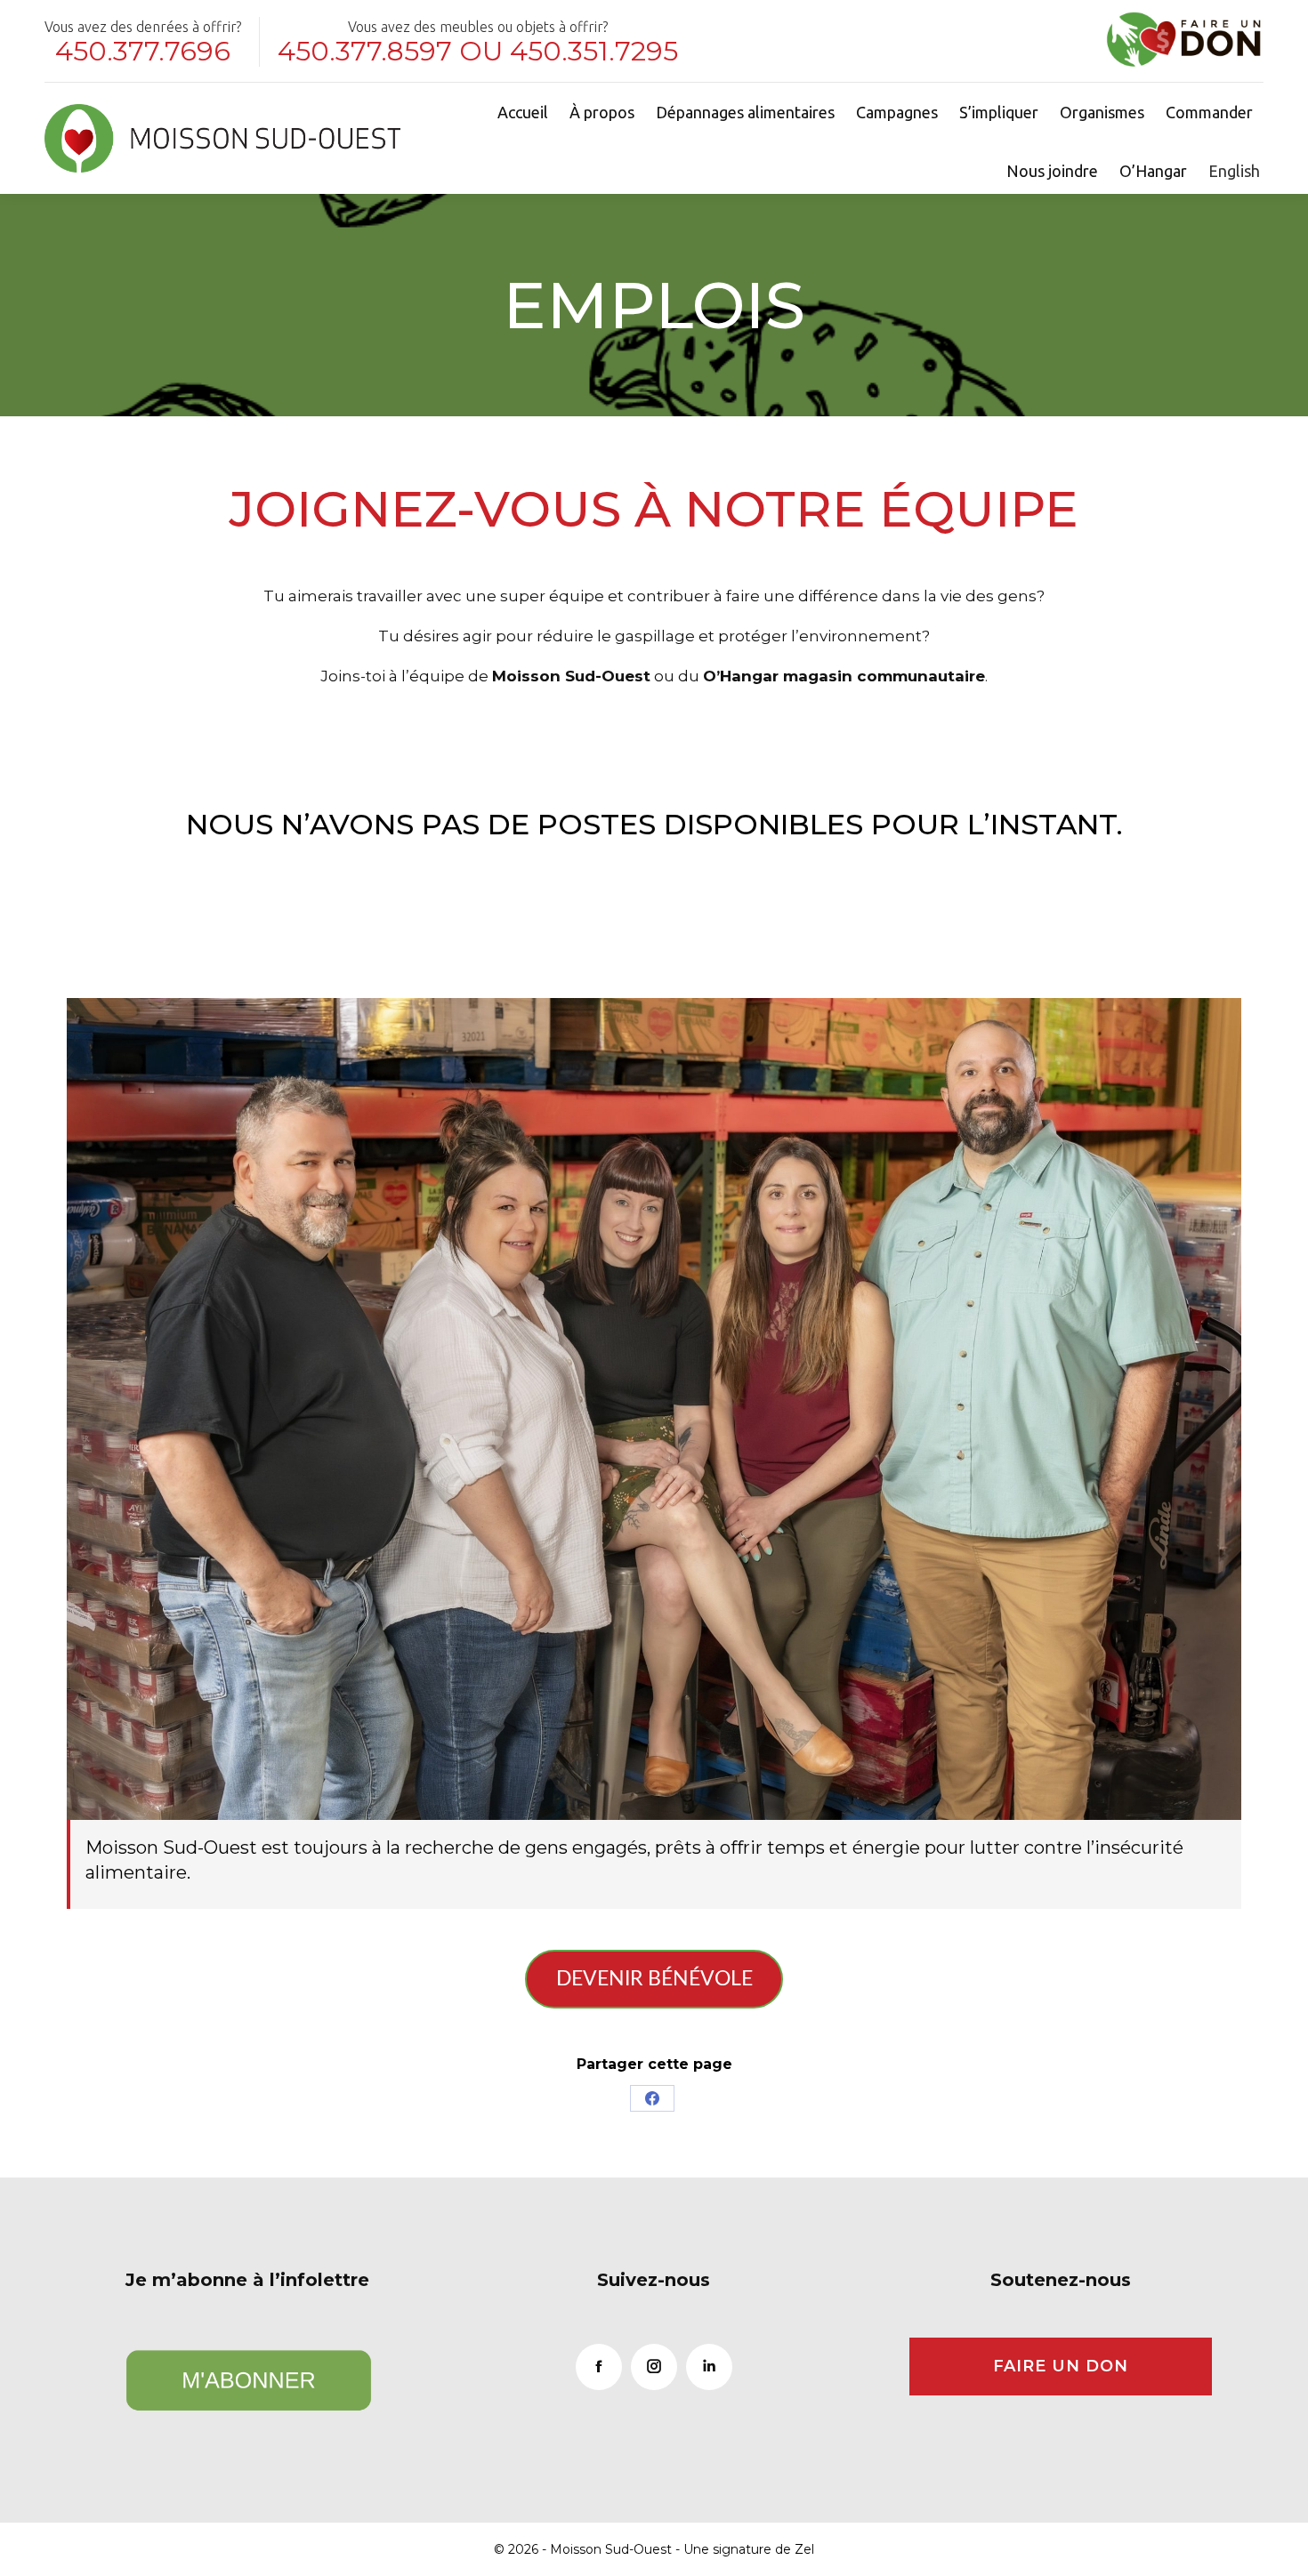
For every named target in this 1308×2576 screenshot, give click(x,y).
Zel (804, 2549)
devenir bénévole (654, 1979)
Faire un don (1061, 2366)
